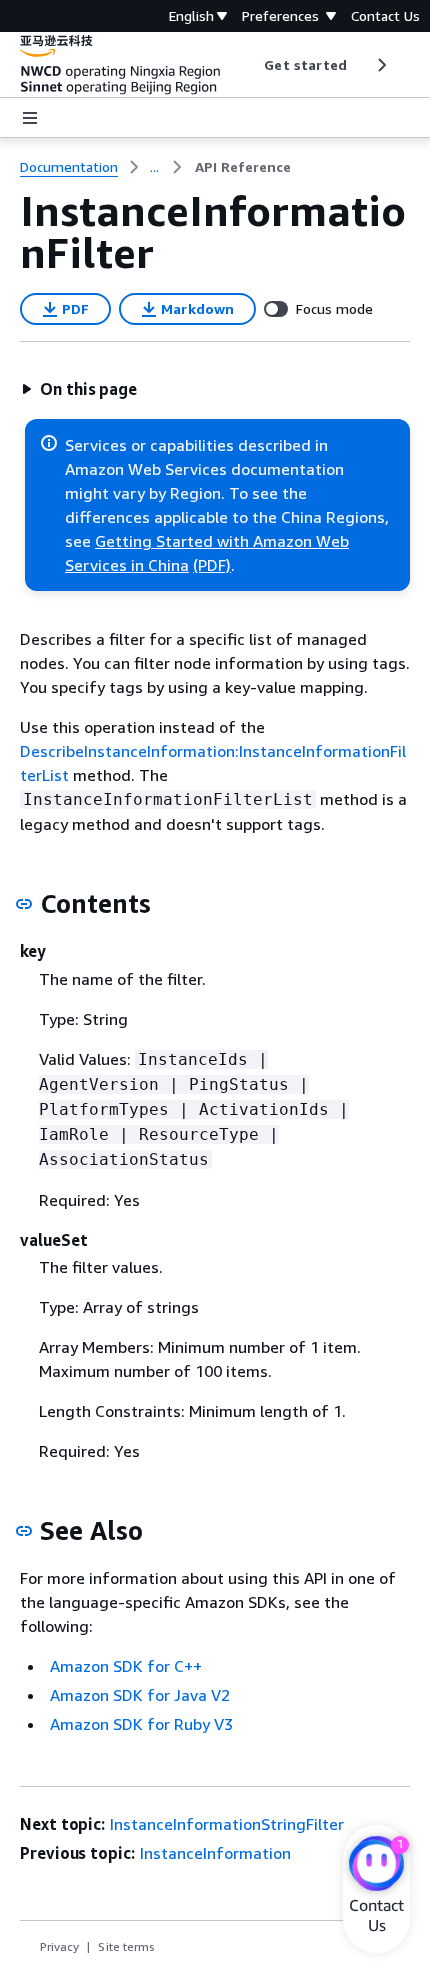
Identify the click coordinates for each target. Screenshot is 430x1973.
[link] (243, 167)
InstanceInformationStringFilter (227, 1824)
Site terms (126, 1946)
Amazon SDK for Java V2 (140, 1695)
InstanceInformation (215, 1853)
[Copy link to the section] (24, 904)
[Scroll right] (380, 65)
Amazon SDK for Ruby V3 (141, 1724)
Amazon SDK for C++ (126, 1666)
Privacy (59, 1946)
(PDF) (212, 565)
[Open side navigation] (30, 118)
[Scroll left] (249, 65)
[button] (79, 389)
